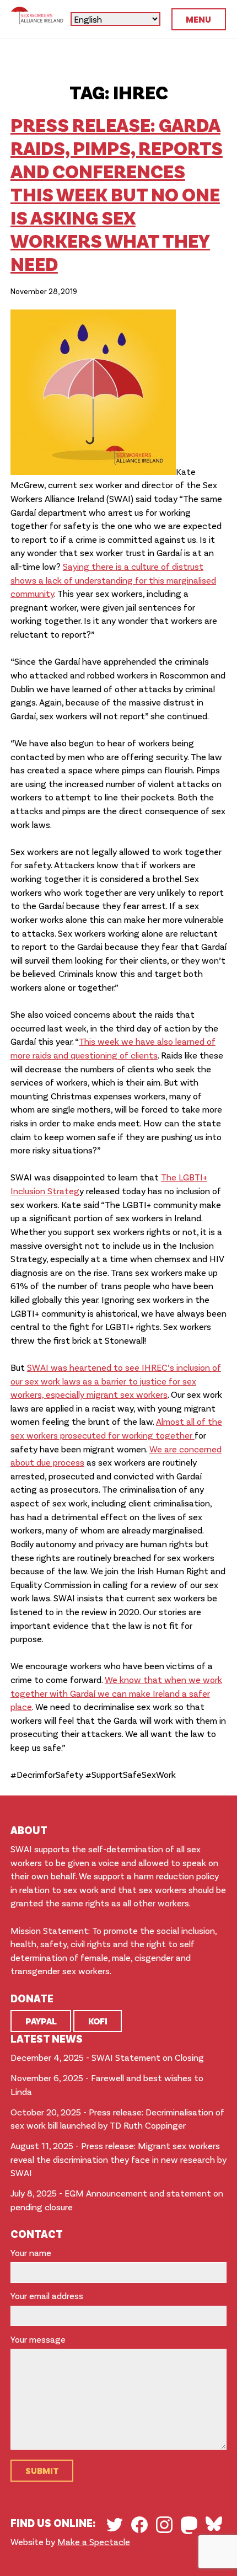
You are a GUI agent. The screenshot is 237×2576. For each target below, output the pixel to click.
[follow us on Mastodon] (189, 2525)
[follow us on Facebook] (139, 2525)
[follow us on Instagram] (164, 2525)
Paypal (41, 2021)
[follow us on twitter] (115, 2525)
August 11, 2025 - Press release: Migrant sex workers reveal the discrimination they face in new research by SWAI (118, 2159)
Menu (198, 19)
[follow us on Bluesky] (214, 2524)
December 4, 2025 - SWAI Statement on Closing (107, 2057)
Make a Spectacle (94, 2542)
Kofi (98, 2021)
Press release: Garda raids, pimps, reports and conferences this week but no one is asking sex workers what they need (117, 194)
